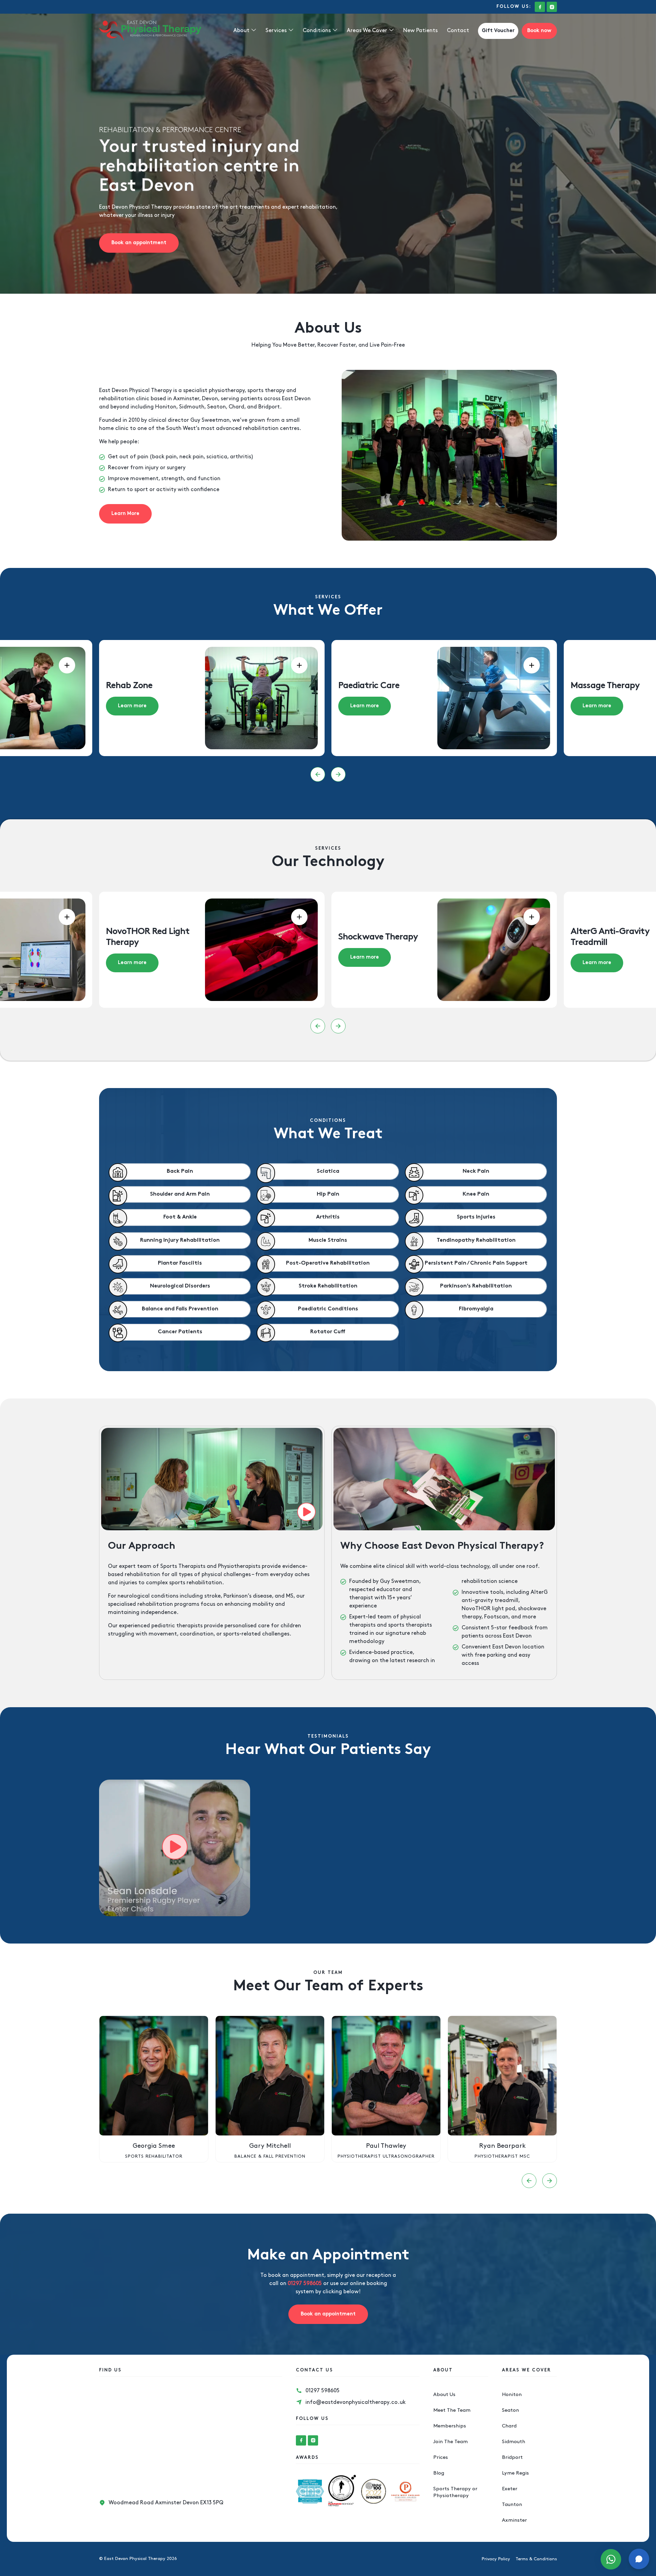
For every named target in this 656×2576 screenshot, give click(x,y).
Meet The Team (452, 2410)
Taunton (512, 2505)
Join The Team (450, 2442)
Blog (439, 2473)
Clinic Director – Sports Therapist (502, 2156)
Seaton (510, 2410)
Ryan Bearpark (270, 2146)
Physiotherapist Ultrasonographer (154, 2156)
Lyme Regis (515, 2473)
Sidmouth (514, 2442)
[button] (318, 774)
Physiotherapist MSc (270, 2156)
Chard (509, 2426)
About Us (444, 2395)
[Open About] (254, 31)
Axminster (514, 2520)
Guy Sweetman (210, 420)
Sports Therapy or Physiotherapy (455, 2492)
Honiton (512, 2395)
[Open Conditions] (335, 31)
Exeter (510, 2489)
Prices (441, 2457)
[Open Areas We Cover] (391, 31)
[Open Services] (291, 31)
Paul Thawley (154, 2146)
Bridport (512, 2457)
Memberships (450, 2426)
